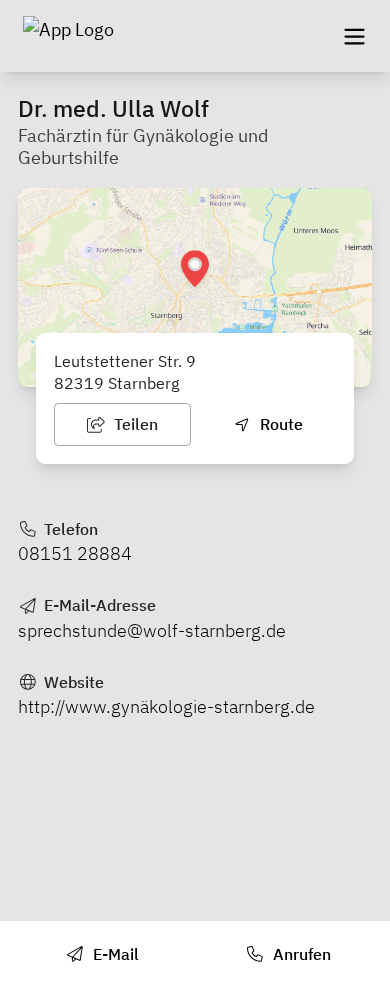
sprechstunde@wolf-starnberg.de (152, 630)
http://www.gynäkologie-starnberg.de (166, 706)
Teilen (134, 424)
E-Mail (114, 954)
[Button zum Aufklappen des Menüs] (354, 36)
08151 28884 (75, 553)
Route (279, 424)
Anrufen (300, 954)
